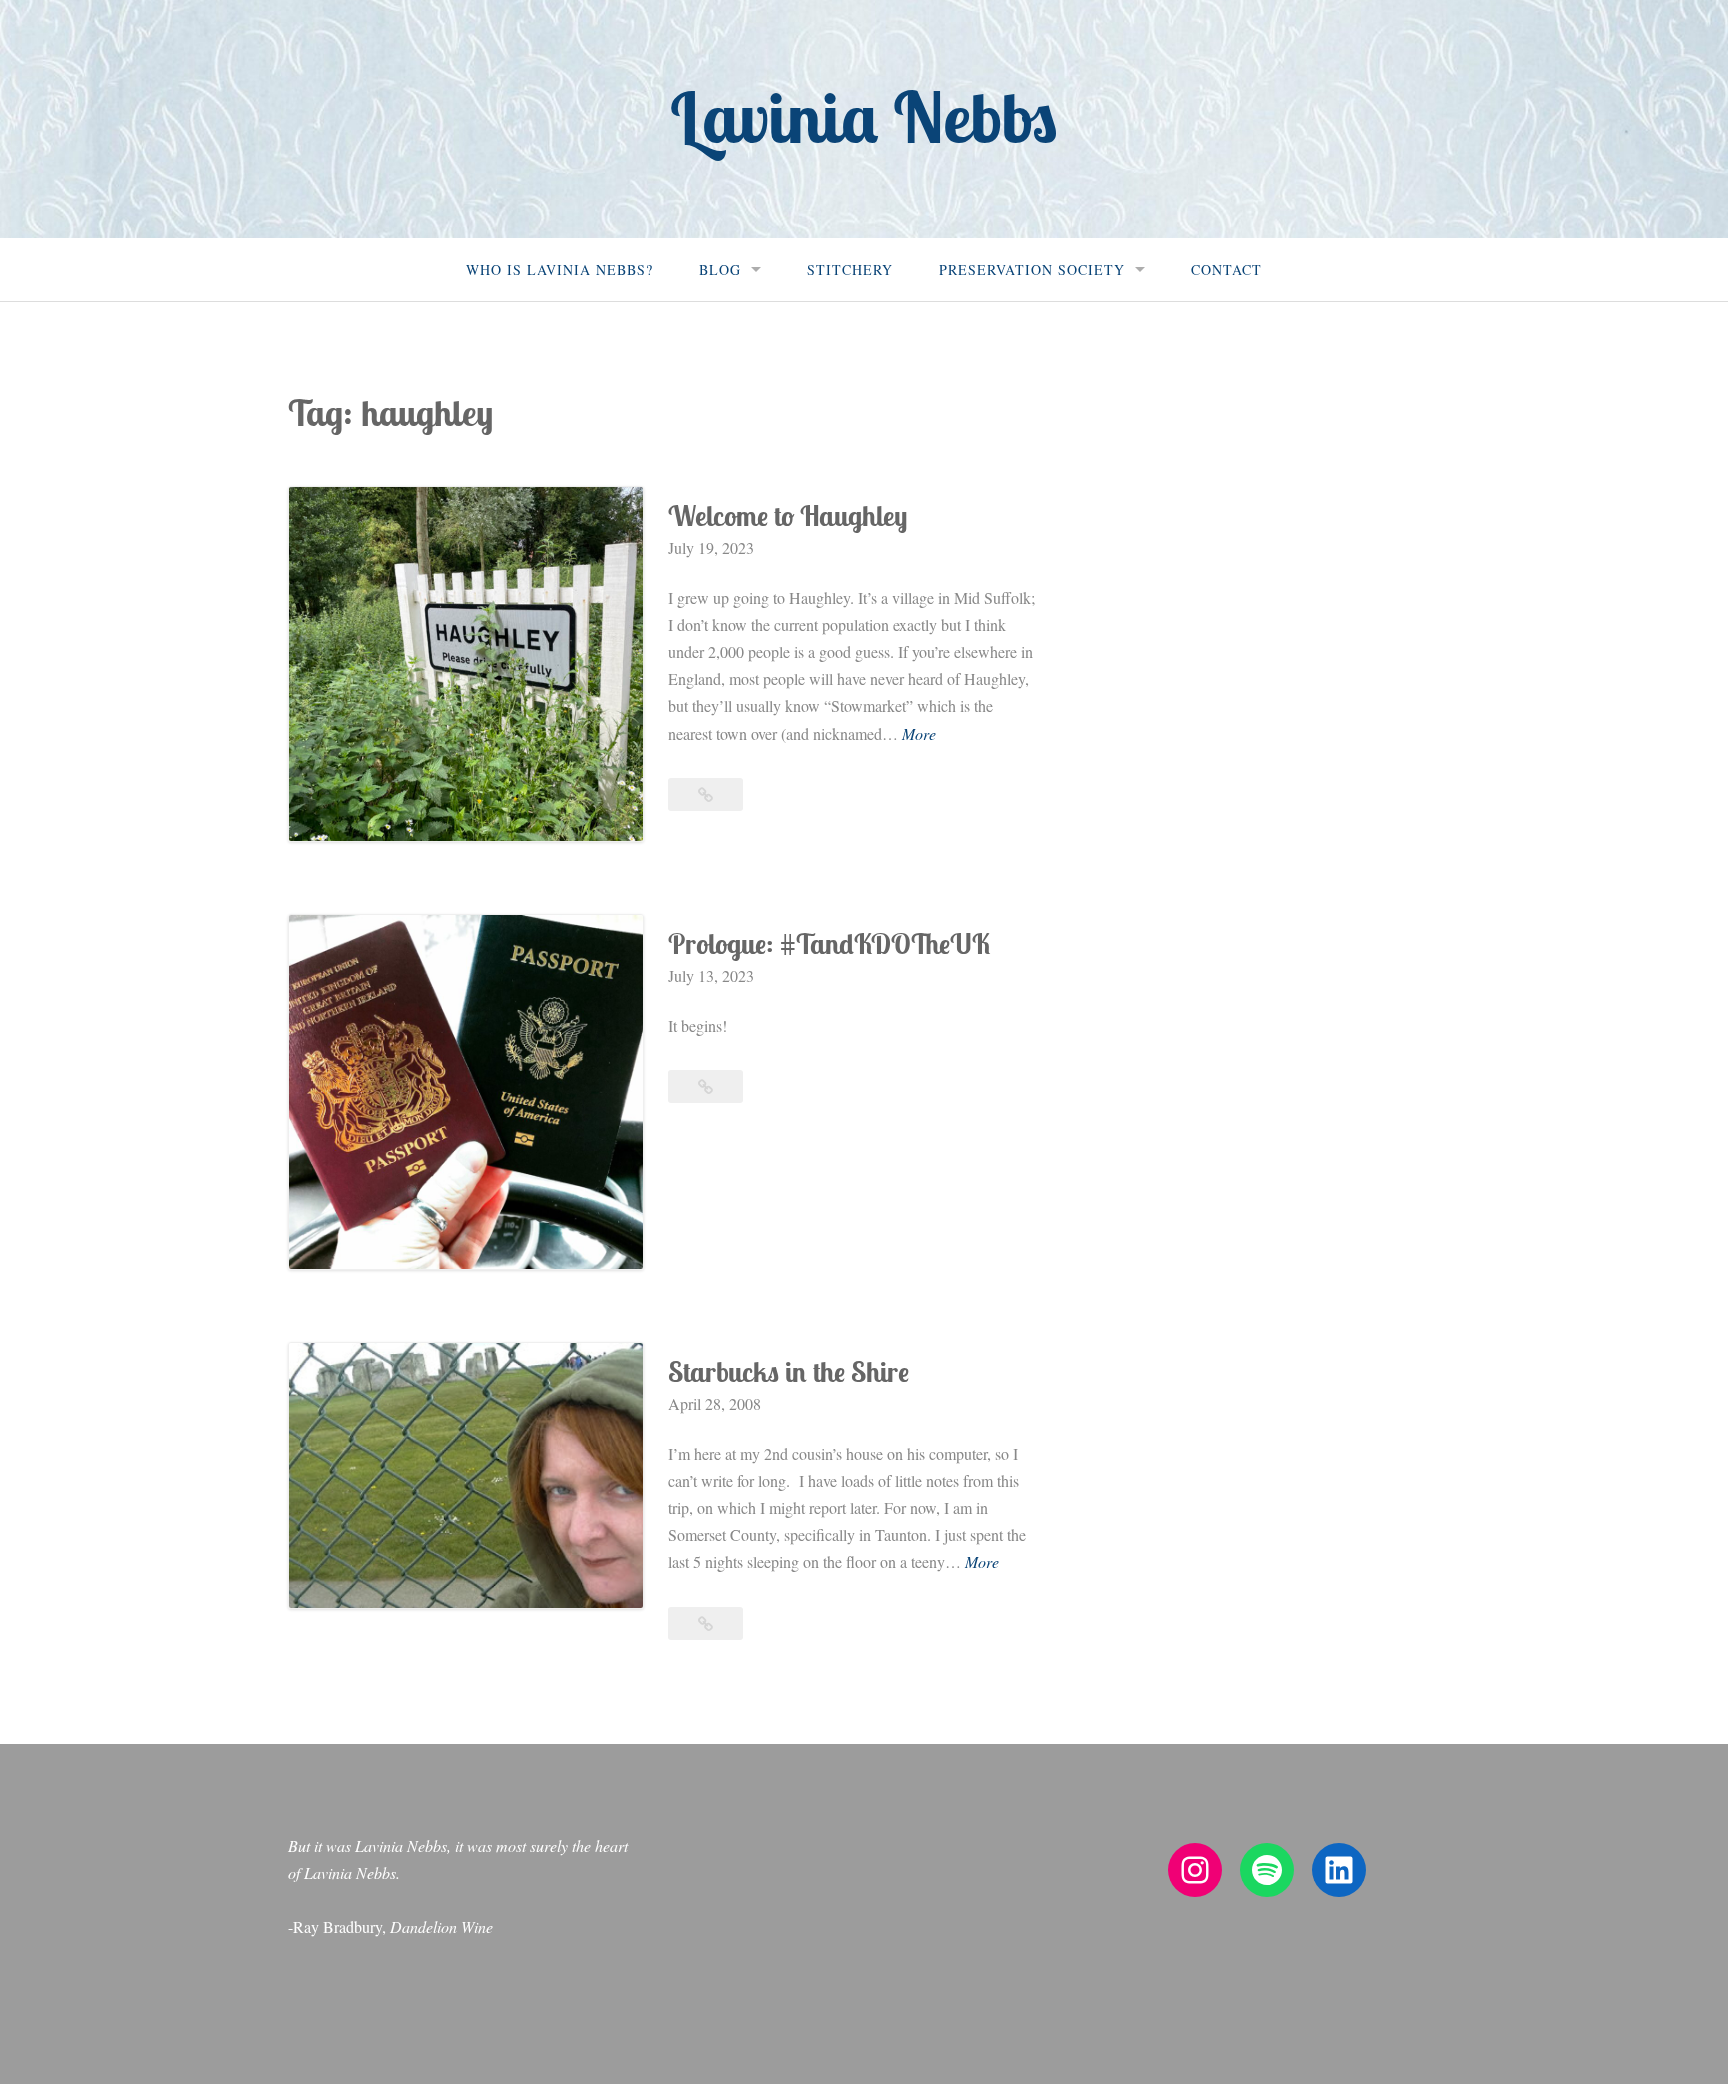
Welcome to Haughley (788, 515)
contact (1226, 269)
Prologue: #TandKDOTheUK (829, 943)
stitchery (850, 269)
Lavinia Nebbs (864, 117)
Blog (720, 269)
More (919, 734)
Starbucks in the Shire (788, 1371)
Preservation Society (1032, 269)
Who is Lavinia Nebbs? (559, 269)
